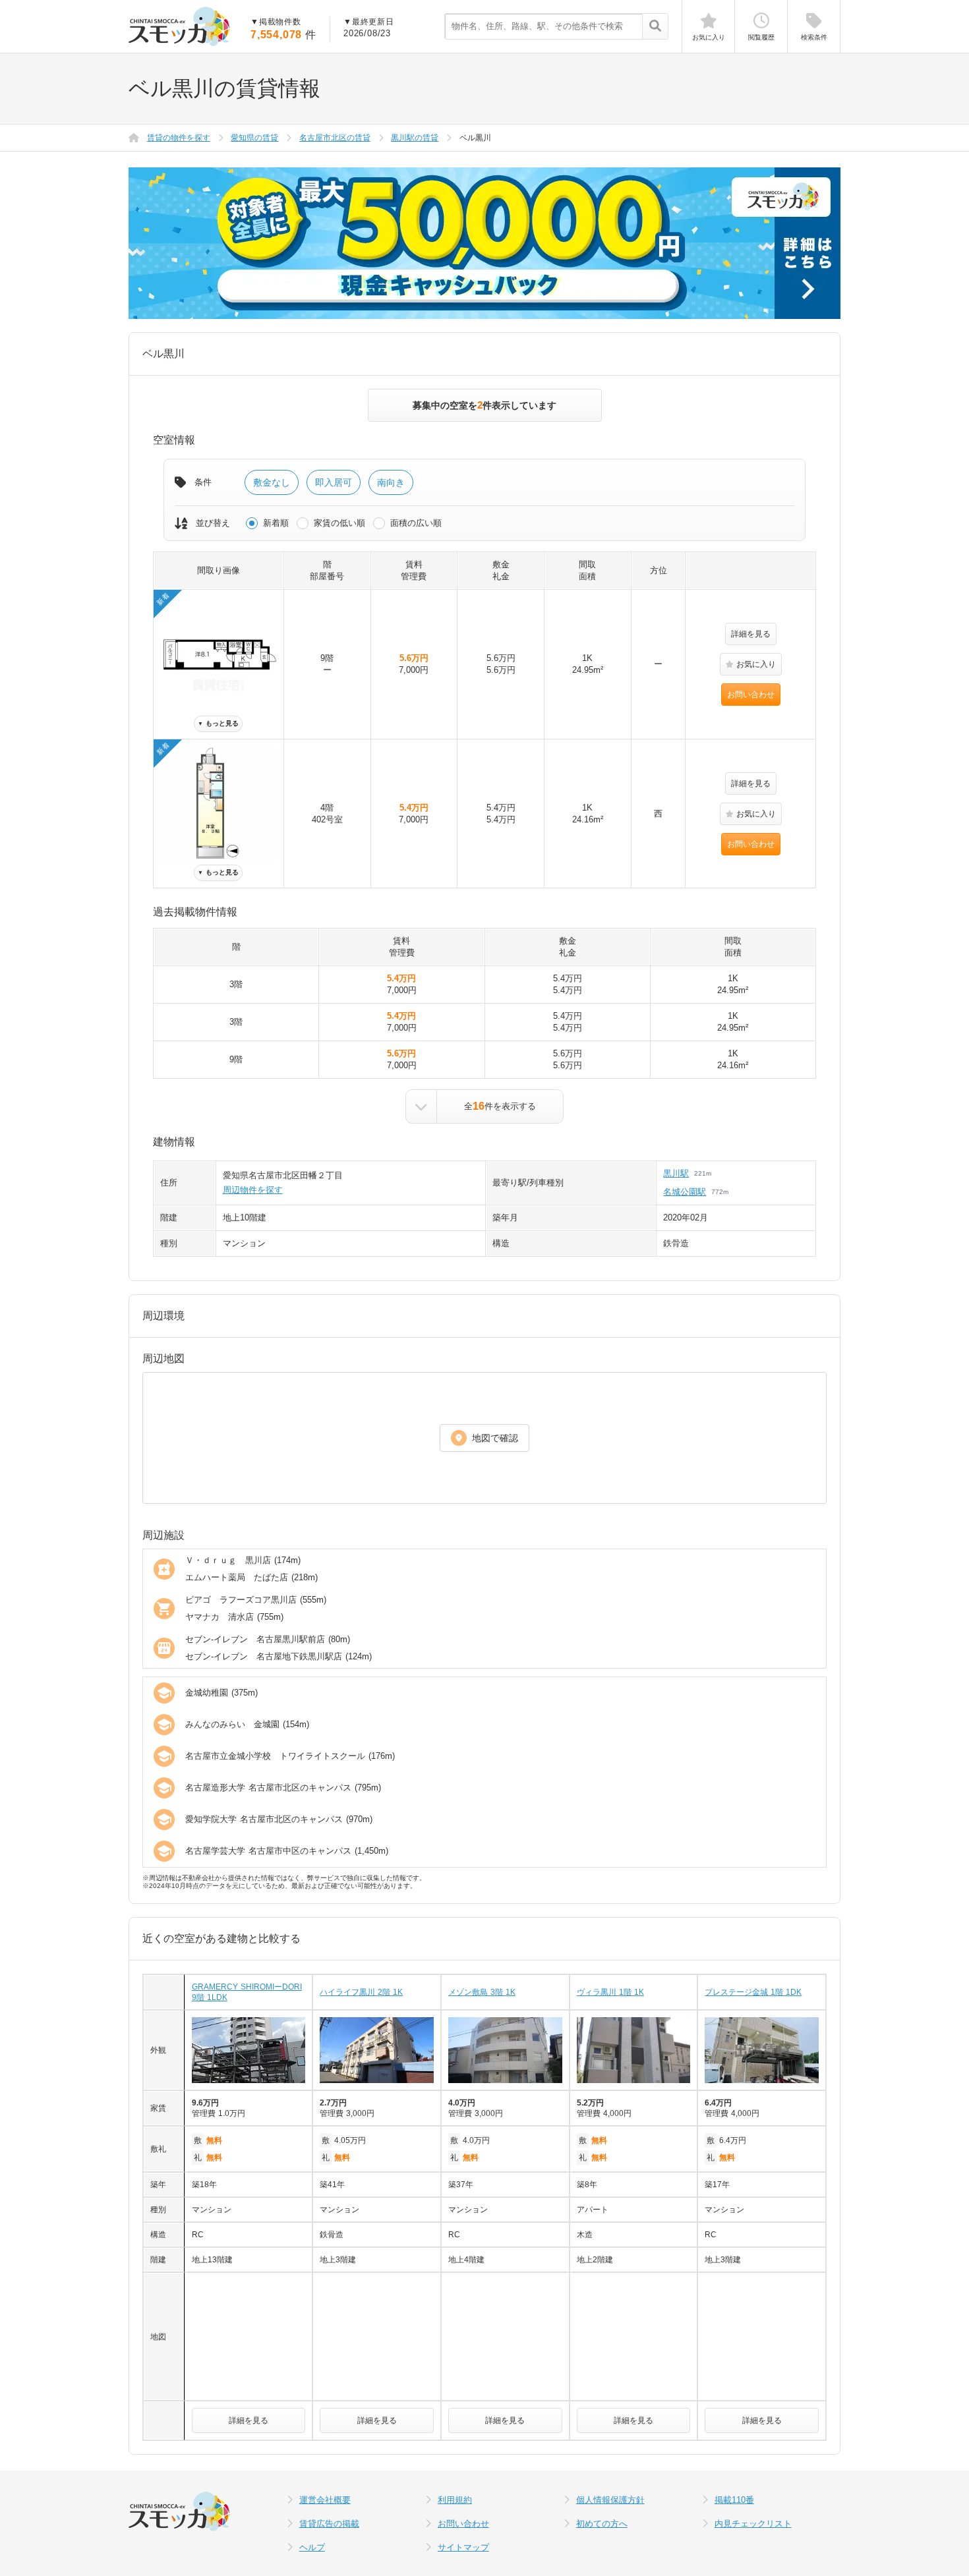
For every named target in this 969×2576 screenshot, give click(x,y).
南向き (391, 482)
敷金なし (272, 482)
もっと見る (218, 723)
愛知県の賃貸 (254, 138)
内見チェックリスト (753, 2524)
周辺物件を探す (253, 1190)
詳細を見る (751, 634)
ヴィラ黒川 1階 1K (610, 1992)
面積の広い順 (416, 523)
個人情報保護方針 (610, 2500)
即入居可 (334, 482)
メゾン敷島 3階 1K (482, 1992)
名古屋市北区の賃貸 (335, 138)
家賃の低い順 (339, 523)
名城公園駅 (685, 1192)
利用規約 (455, 2500)
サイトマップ (463, 2547)
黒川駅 (676, 1173)
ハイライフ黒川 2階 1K (361, 1992)
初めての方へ (602, 2524)
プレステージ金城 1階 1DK (753, 1992)
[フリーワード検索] (655, 27)
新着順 (276, 523)
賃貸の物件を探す (179, 138)
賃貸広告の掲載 (329, 2524)
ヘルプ (312, 2547)
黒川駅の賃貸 (415, 138)
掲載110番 (734, 2500)
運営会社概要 (325, 2500)
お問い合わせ (751, 695)
